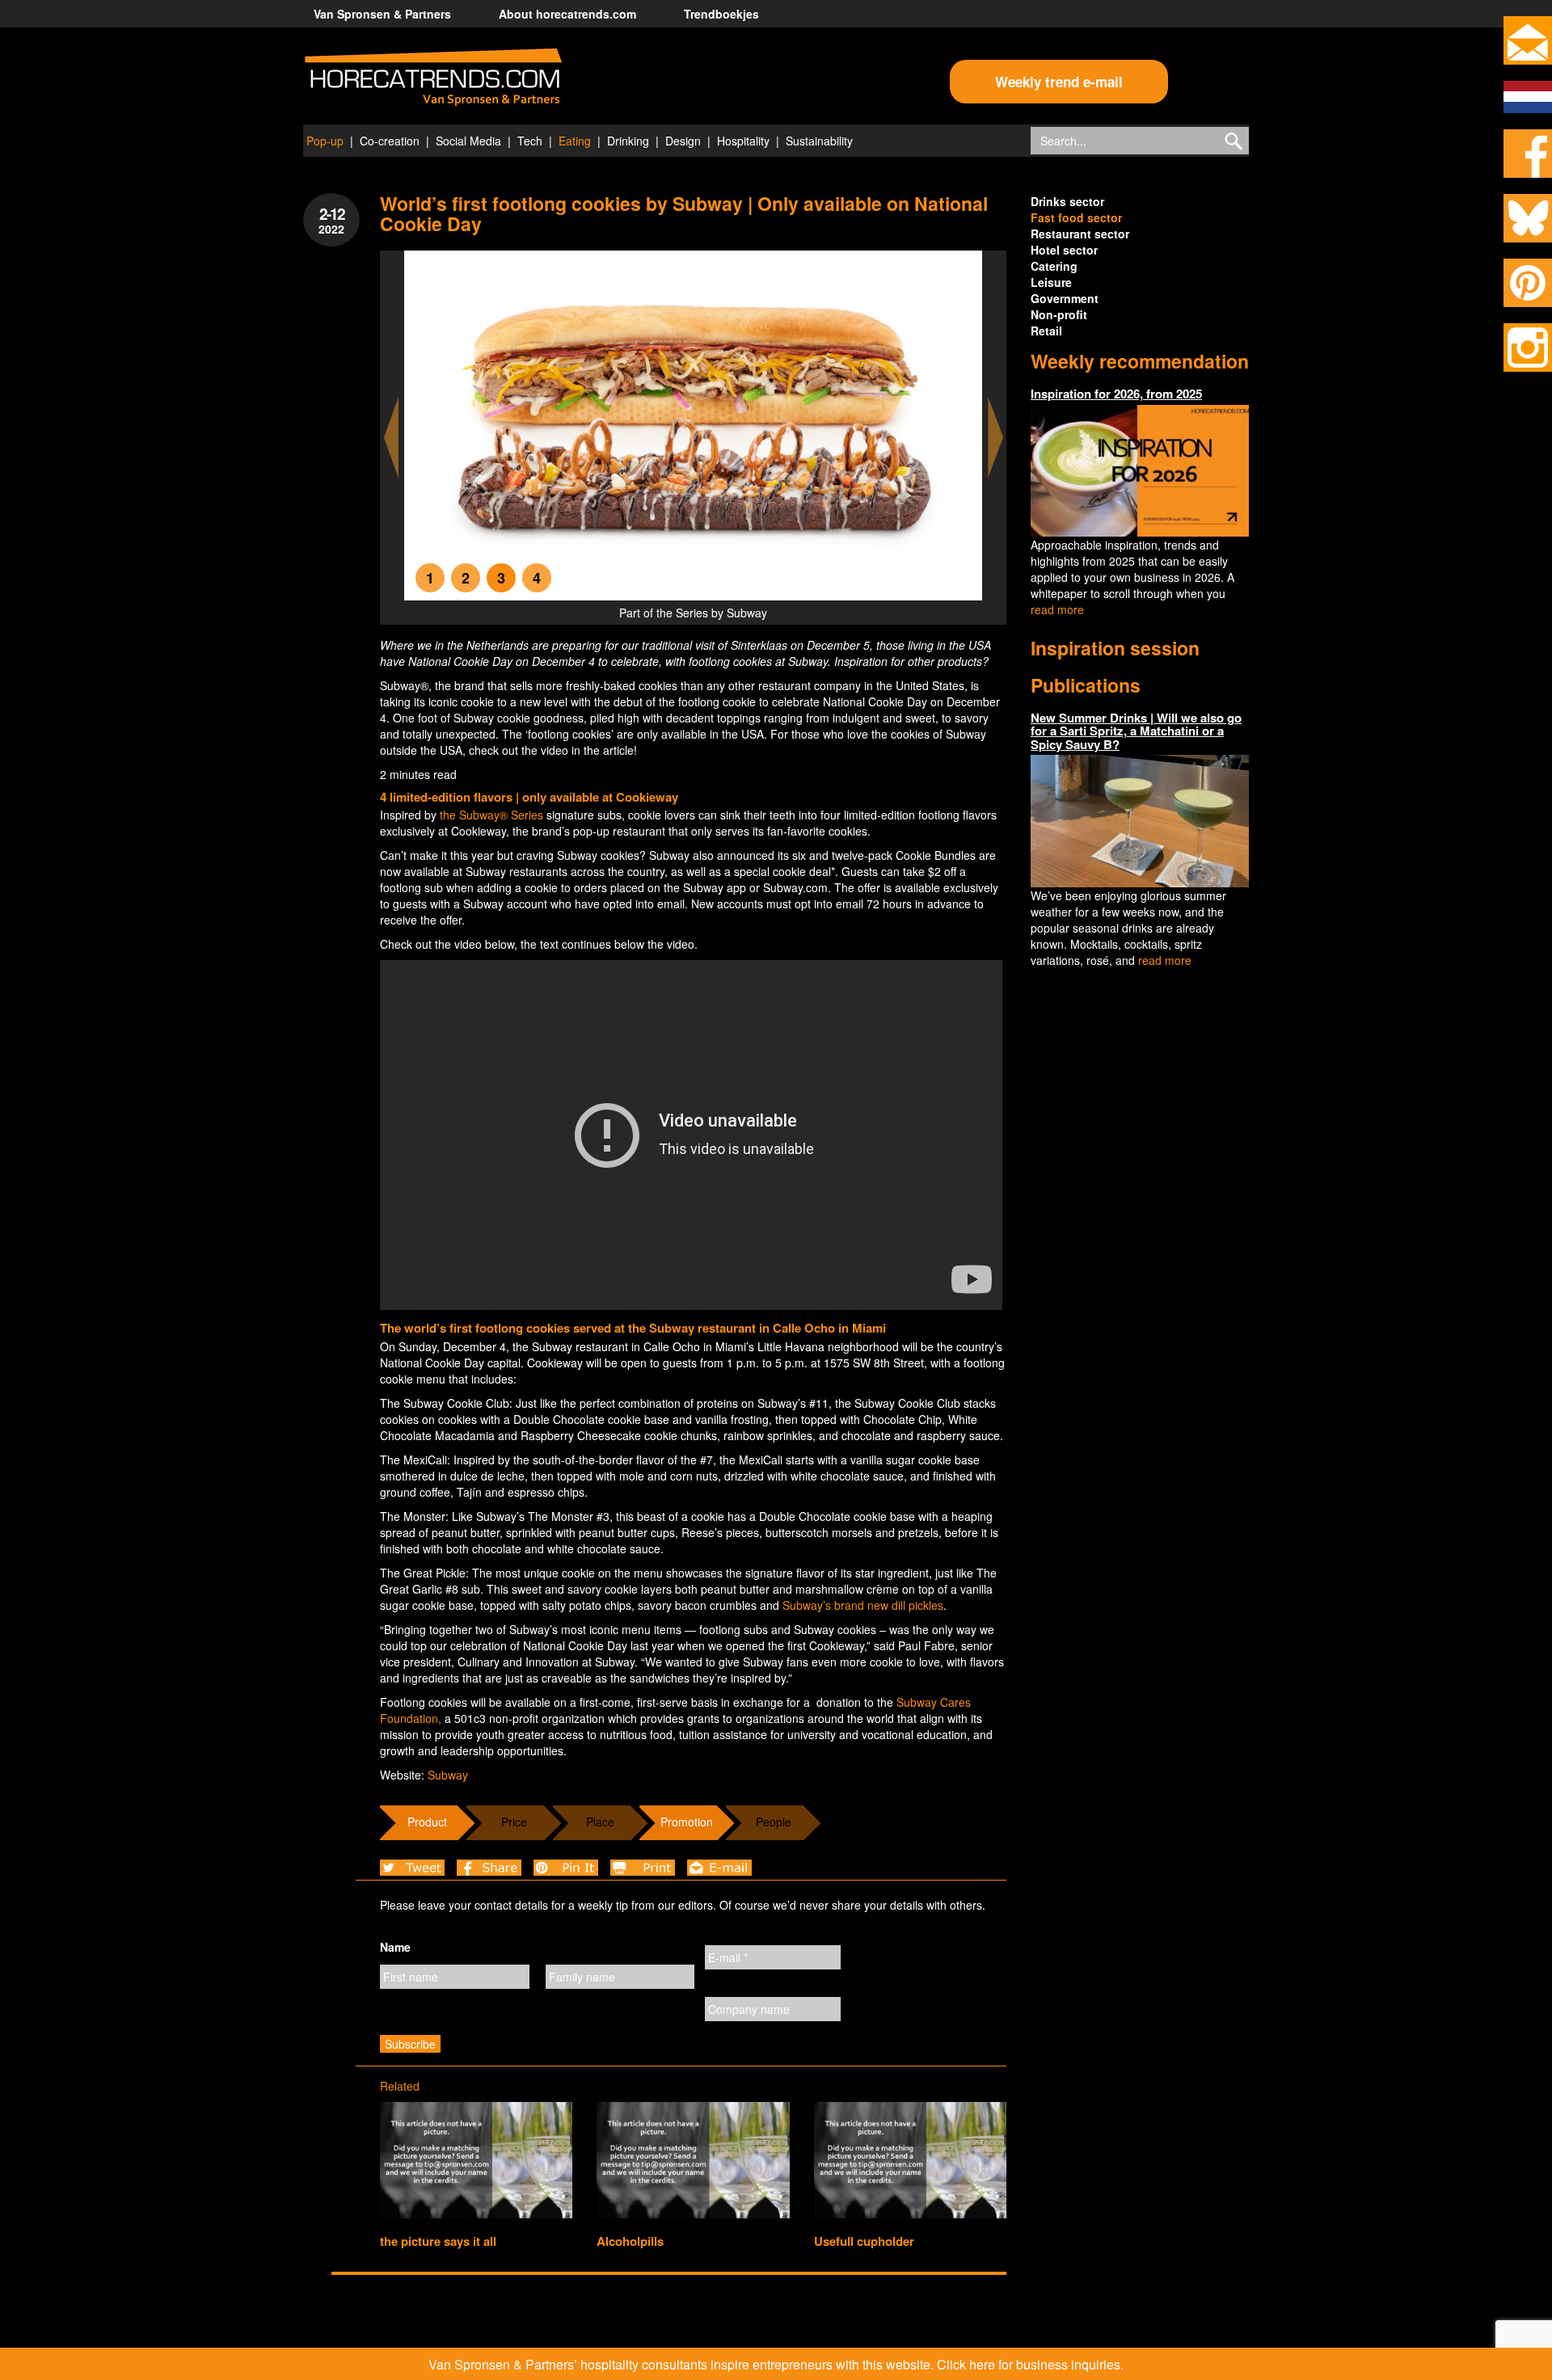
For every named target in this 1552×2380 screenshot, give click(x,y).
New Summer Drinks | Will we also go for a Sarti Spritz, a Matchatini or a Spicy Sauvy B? (1136, 731)
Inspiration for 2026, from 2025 (1116, 394)
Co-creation (390, 141)
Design (683, 141)
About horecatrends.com (567, 14)
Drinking (628, 141)
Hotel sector (1064, 250)
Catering (1054, 266)
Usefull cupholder (864, 2241)
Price (514, 1822)
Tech (530, 141)
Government (1065, 298)
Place (600, 1822)
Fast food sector (1076, 217)
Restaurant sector (1080, 234)
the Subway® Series (491, 815)
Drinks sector (1067, 201)
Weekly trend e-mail (1059, 82)
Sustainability (819, 141)
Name (395, 1947)
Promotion (687, 1822)
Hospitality (743, 141)
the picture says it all (438, 2241)
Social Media (468, 141)
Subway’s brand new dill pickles (863, 1605)
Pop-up (325, 141)
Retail (1046, 331)
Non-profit (1059, 314)
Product (427, 1822)
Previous (391, 438)
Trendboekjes (721, 14)
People (774, 1822)
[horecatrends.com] (433, 78)
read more (1057, 609)
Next (996, 438)
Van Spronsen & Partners (382, 14)
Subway (448, 1775)
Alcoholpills (630, 2241)
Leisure (1051, 282)
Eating (575, 141)
